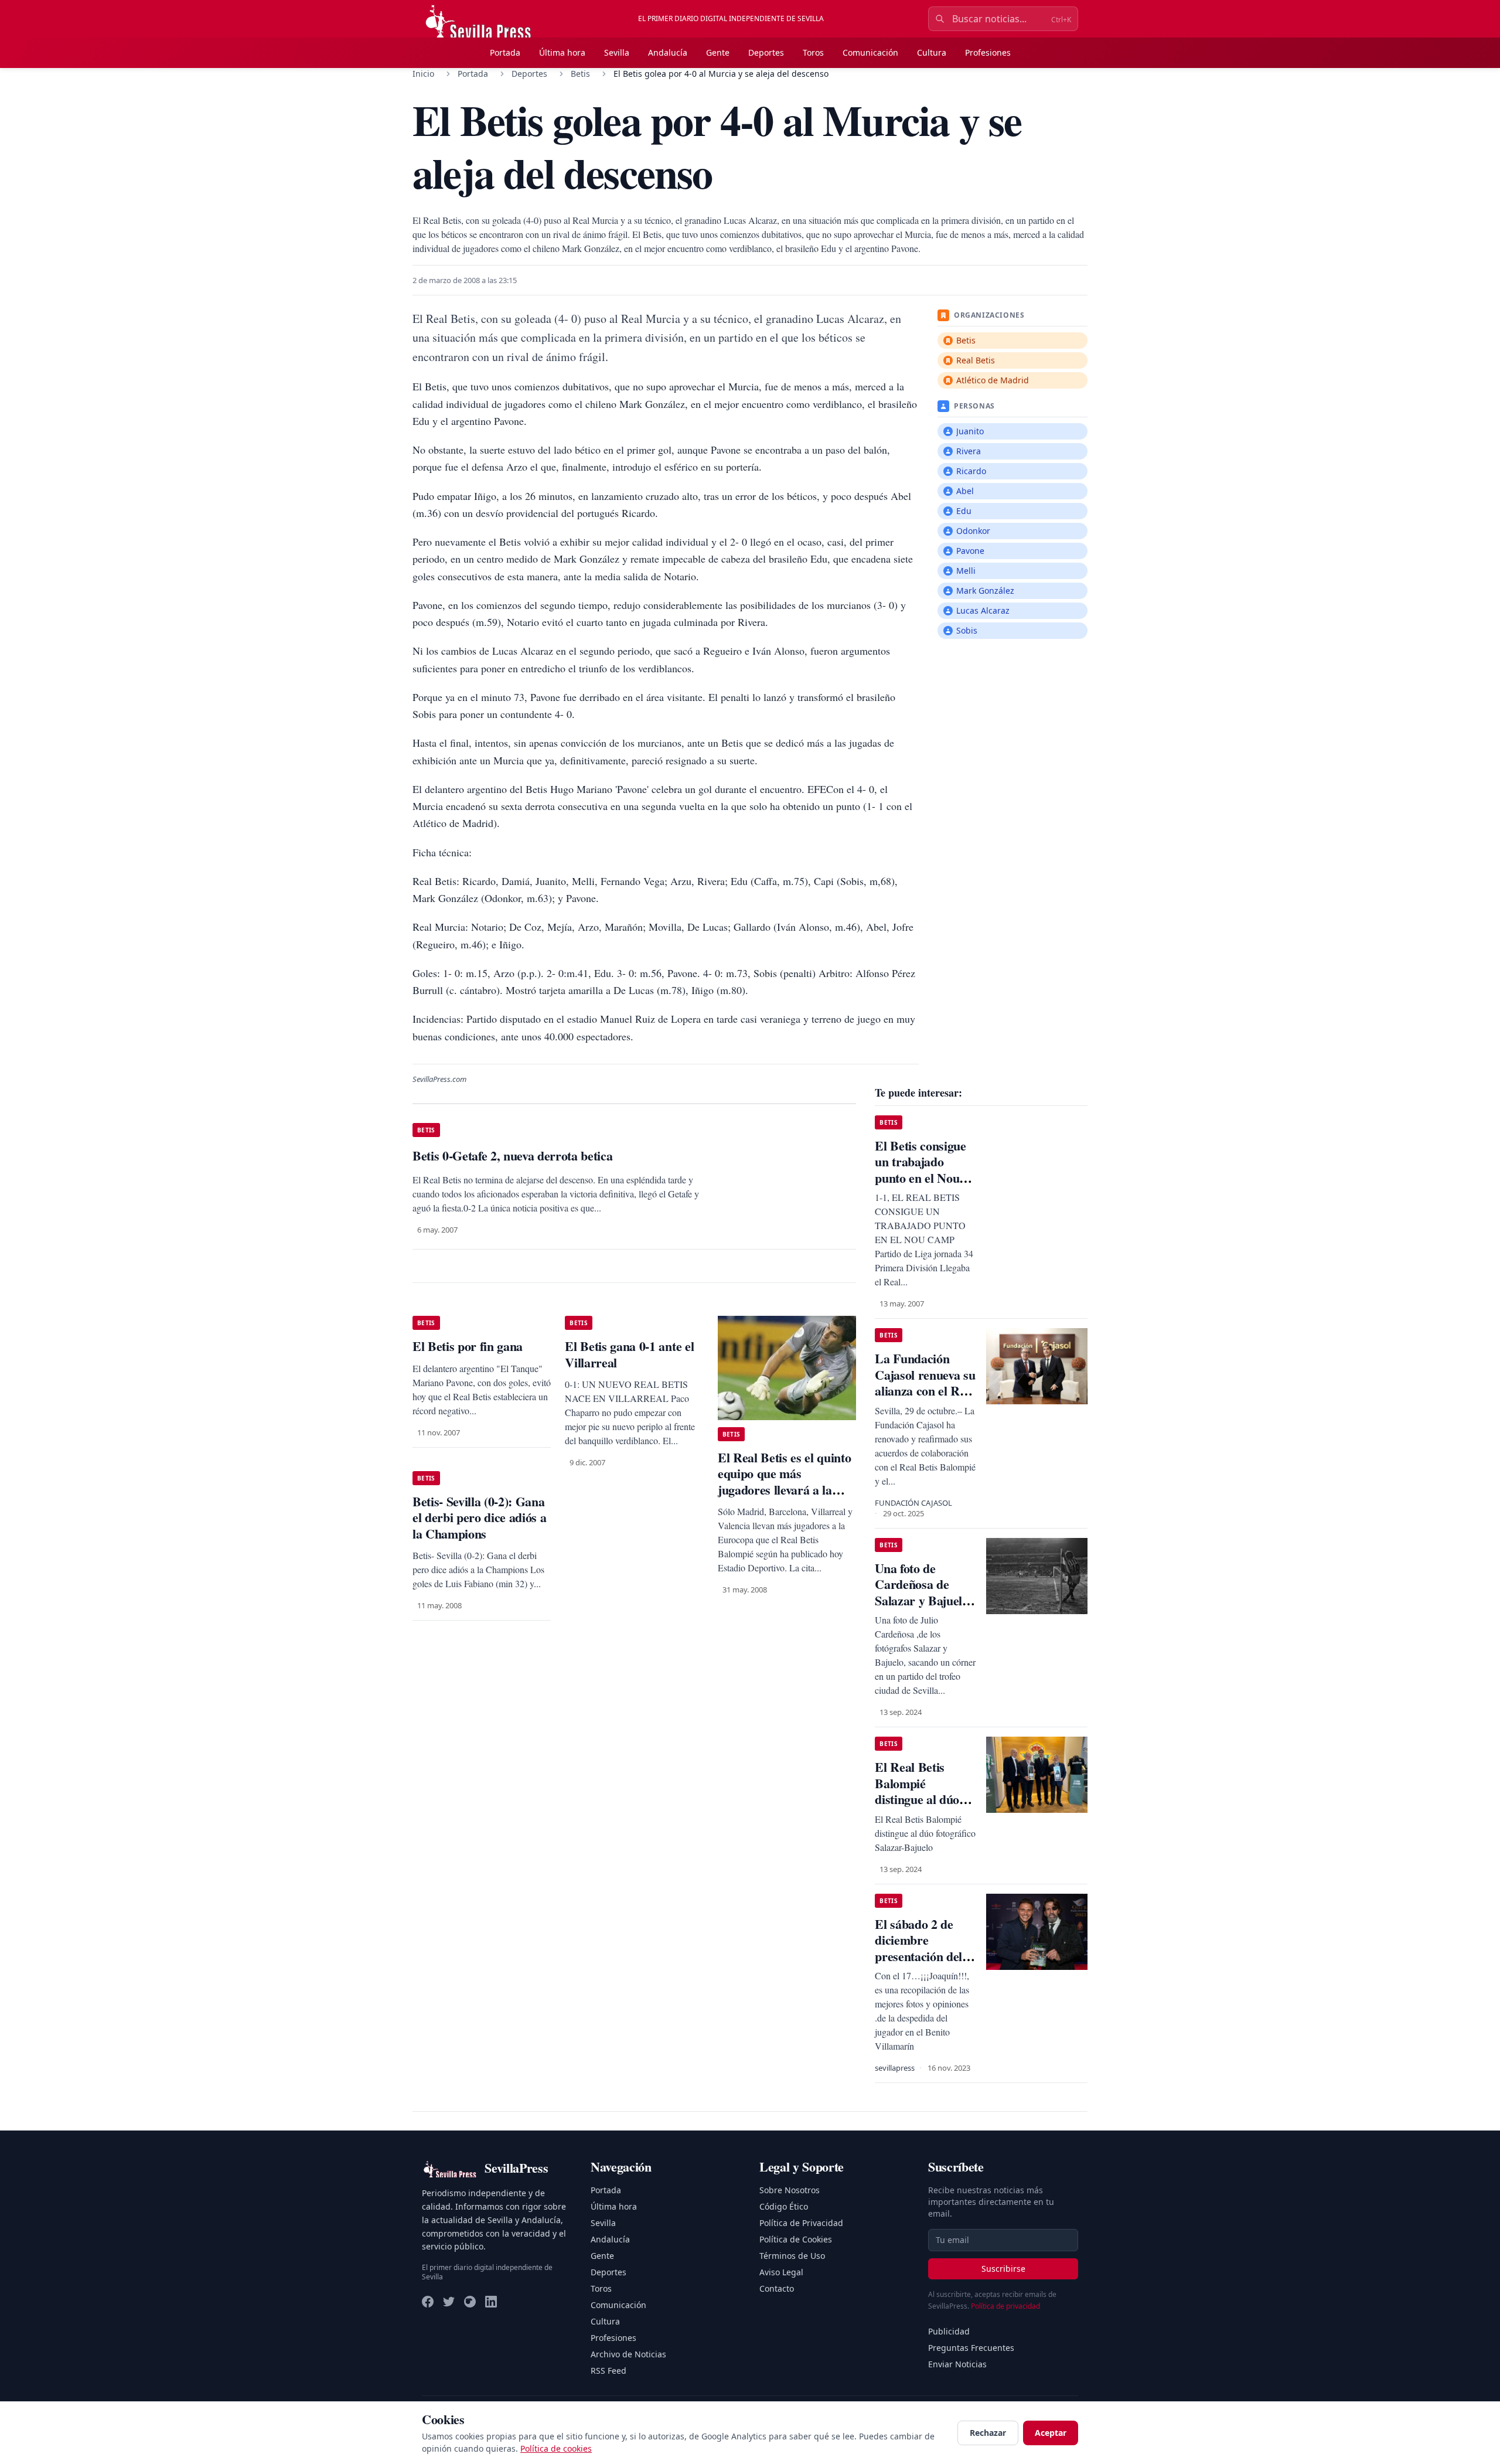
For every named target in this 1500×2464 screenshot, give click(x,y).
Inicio (423, 74)
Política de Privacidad (801, 2223)
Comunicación (870, 52)
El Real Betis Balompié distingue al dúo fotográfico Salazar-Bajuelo (917, 1799)
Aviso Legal (781, 2272)
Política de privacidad (1005, 2306)
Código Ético (784, 2206)
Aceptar (1051, 2433)
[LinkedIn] (491, 2302)
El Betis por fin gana (468, 1346)
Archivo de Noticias (628, 2354)
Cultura (932, 52)
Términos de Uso (792, 2256)
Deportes (766, 52)
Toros (813, 52)
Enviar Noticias (957, 2364)
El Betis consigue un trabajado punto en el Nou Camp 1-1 (920, 1170)
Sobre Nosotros (790, 2190)
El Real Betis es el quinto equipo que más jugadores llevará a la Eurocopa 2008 (784, 1482)
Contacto (777, 2288)
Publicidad (949, 2331)
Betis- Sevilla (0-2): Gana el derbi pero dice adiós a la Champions (479, 1517)
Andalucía (668, 52)
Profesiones (988, 52)
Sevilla (617, 52)
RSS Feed (608, 2371)
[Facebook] (428, 2302)
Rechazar (988, 2433)
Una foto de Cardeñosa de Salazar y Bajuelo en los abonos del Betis (921, 1600)
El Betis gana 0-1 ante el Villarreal (629, 1354)
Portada (505, 52)
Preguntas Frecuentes (971, 2348)
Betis (580, 74)
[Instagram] (470, 2302)
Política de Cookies (796, 2239)
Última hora (562, 52)
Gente (718, 52)
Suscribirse (1003, 2269)
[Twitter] (449, 2302)
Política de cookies (556, 2448)
